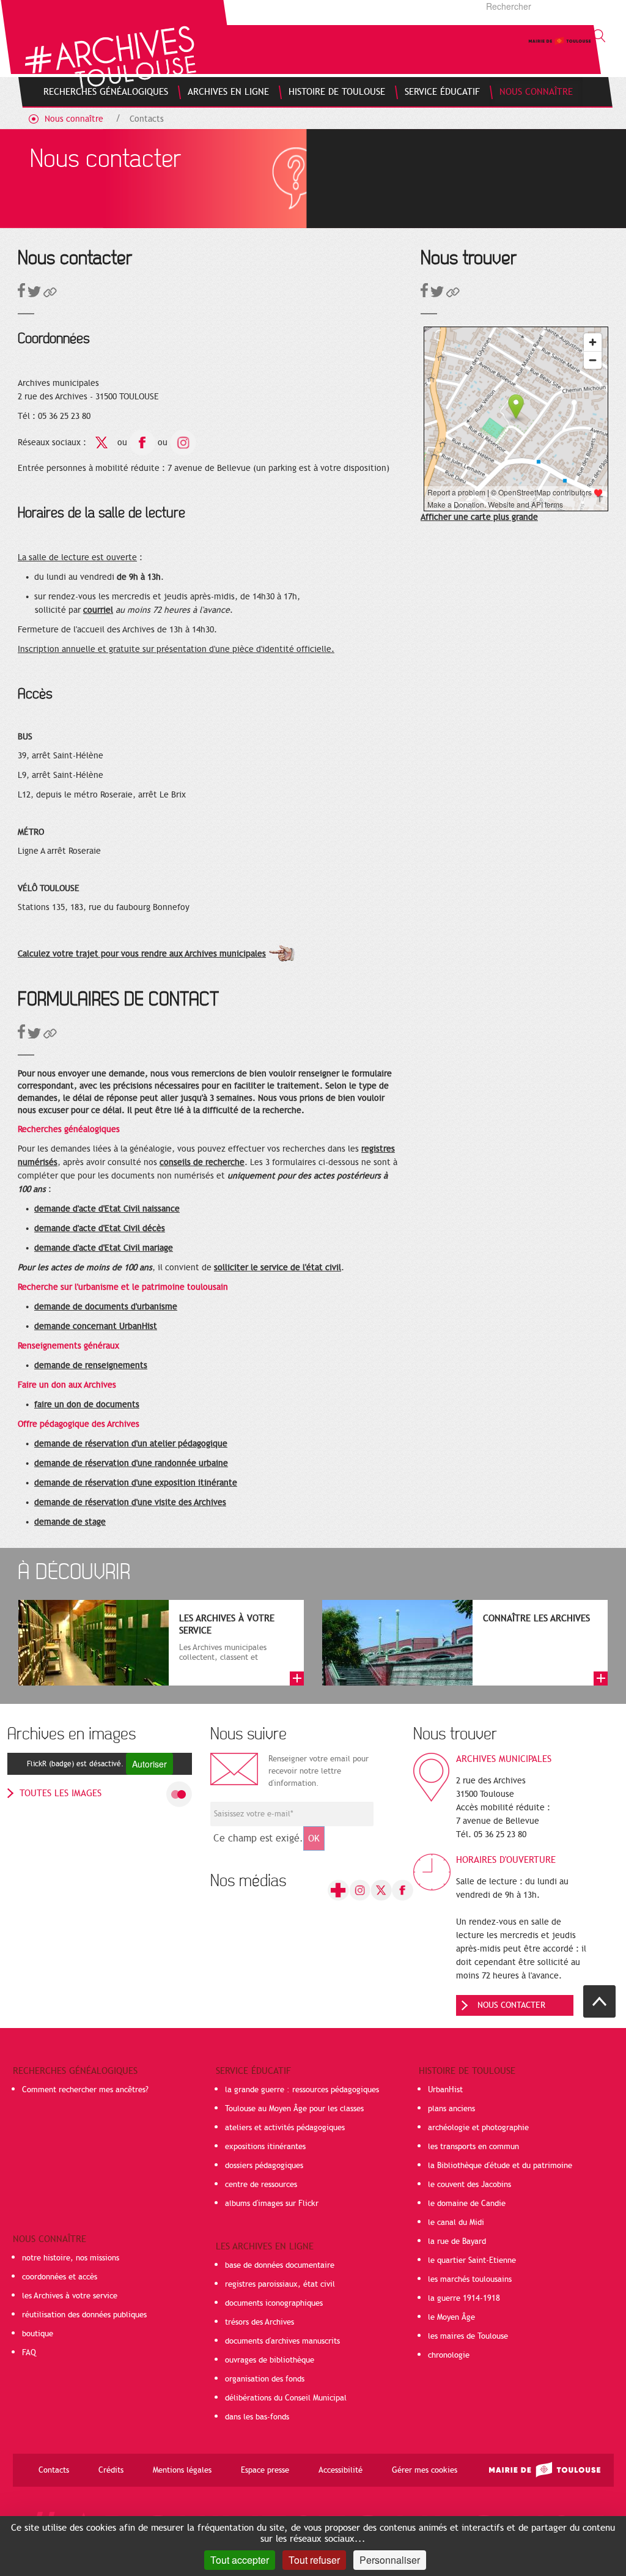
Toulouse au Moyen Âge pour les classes (294, 2109)
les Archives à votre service (70, 2296)
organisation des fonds (265, 2379)
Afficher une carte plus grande (479, 517)
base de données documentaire (280, 2265)
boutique (38, 2334)
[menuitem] (106, 92)
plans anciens (451, 2109)
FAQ (29, 2353)
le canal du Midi (456, 2223)
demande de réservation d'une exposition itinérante (136, 1483)
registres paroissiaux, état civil (280, 2284)
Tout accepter (240, 2560)
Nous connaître (74, 119)
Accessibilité (341, 2470)
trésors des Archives (260, 2322)
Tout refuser (314, 2560)
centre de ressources (261, 2185)
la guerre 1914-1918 (464, 2298)
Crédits (111, 2470)
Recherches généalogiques (75, 2071)
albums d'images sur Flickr (272, 2204)
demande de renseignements (91, 1365)
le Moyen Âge (451, 2317)
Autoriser (149, 1764)
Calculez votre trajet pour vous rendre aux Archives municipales (142, 954)
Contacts (147, 119)
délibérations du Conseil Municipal (286, 2398)
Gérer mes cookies (425, 2470)
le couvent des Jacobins (469, 2185)
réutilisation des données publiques (84, 2315)
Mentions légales (182, 2470)
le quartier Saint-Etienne (472, 2260)
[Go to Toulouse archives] (110, 57)
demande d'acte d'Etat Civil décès (100, 1228)
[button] (50, 294)
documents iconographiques (274, 2303)
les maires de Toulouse (468, 2336)
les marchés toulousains (470, 2279)
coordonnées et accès (60, 2277)
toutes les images (61, 1793)
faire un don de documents (87, 1405)
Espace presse (265, 2470)
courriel (98, 610)
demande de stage (70, 1522)
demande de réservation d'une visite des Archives (130, 1502)
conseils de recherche (202, 1162)
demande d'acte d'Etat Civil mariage (104, 1248)
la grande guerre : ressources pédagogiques (302, 2090)
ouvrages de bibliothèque (270, 2360)
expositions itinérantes (265, 2147)
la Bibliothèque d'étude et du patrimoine (500, 2166)
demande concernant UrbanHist (96, 1326)
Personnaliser (390, 2560)
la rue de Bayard (457, 2241)
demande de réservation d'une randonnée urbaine (131, 1463)
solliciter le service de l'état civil (278, 1268)
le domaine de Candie (467, 2204)
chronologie (449, 2355)
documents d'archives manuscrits (282, 2341)
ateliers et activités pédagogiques (285, 2128)
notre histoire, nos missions (71, 2258)
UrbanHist (445, 2090)
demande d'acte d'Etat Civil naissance (107, 1209)
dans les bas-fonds (257, 2417)
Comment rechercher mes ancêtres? (85, 2090)
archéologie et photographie (478, 2128)
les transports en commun (473, 2147)
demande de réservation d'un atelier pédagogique (131, 1444)
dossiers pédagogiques (264, 2166)
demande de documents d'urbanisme (106, 1307)
